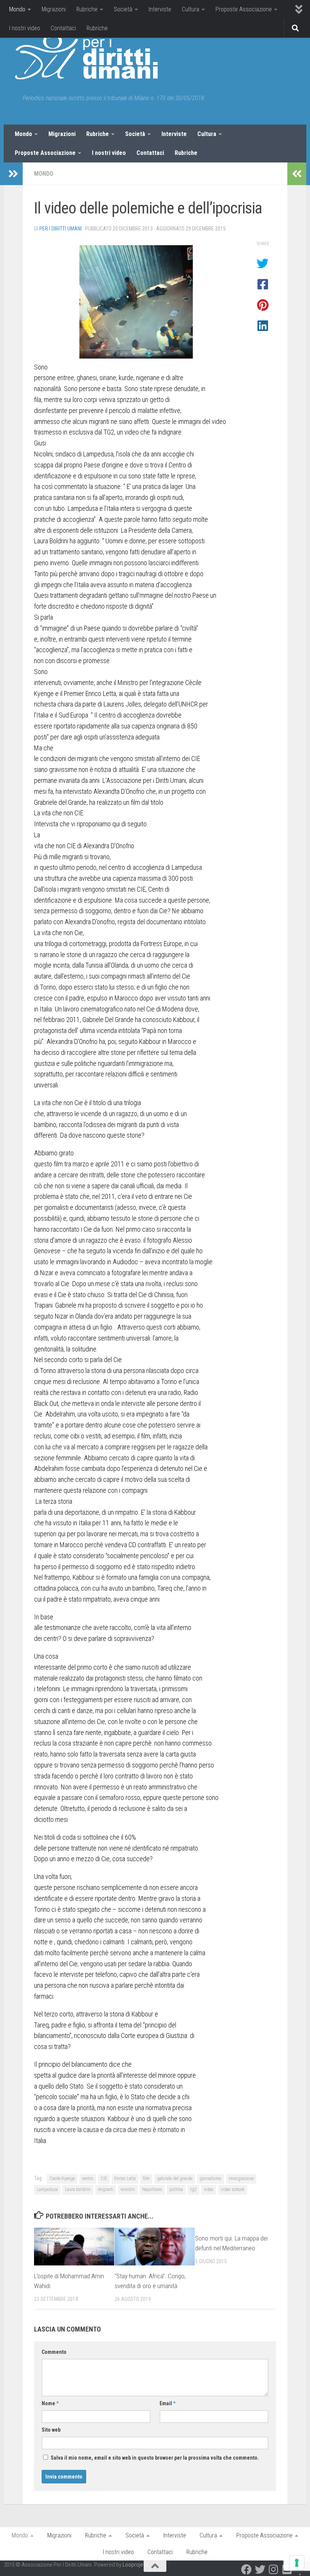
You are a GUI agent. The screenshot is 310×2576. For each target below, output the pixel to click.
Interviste (160, 9)
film (146, 2179)
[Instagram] (274, 2570)
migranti (106, 2189)
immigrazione (241, 2179)
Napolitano (152, 2189)
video (209, 2189)
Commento (54, 2352)
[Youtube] (287, 2570)
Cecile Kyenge (62, 2179)
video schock (233, 2189)
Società (123, 9)
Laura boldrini (78, 2189)
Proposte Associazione (244, 9)
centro (88, 2179)
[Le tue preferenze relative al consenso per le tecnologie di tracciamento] (297, 2563)
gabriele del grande (175, 2179)
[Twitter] (260, 2570)
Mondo (17, 9)
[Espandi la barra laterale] (13, 174)
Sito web (51, 2430)
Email (167, 2403)
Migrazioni (54, 9)
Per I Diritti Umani (60, 229)
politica (176, 2189)
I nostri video (25, 28)
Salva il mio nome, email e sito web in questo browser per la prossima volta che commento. (155, 2458)
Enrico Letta (125, 2179)
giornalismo (211, 2179)
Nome (50, 2403)
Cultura (191, 9)
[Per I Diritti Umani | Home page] (86, 57)
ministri (128, 2189)
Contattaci (63, 28)
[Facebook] (246, 2570)
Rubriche (87, 9)
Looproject (135, 2565)
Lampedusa (47, 2189)
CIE (104, 2179)
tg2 (193, 2189)
